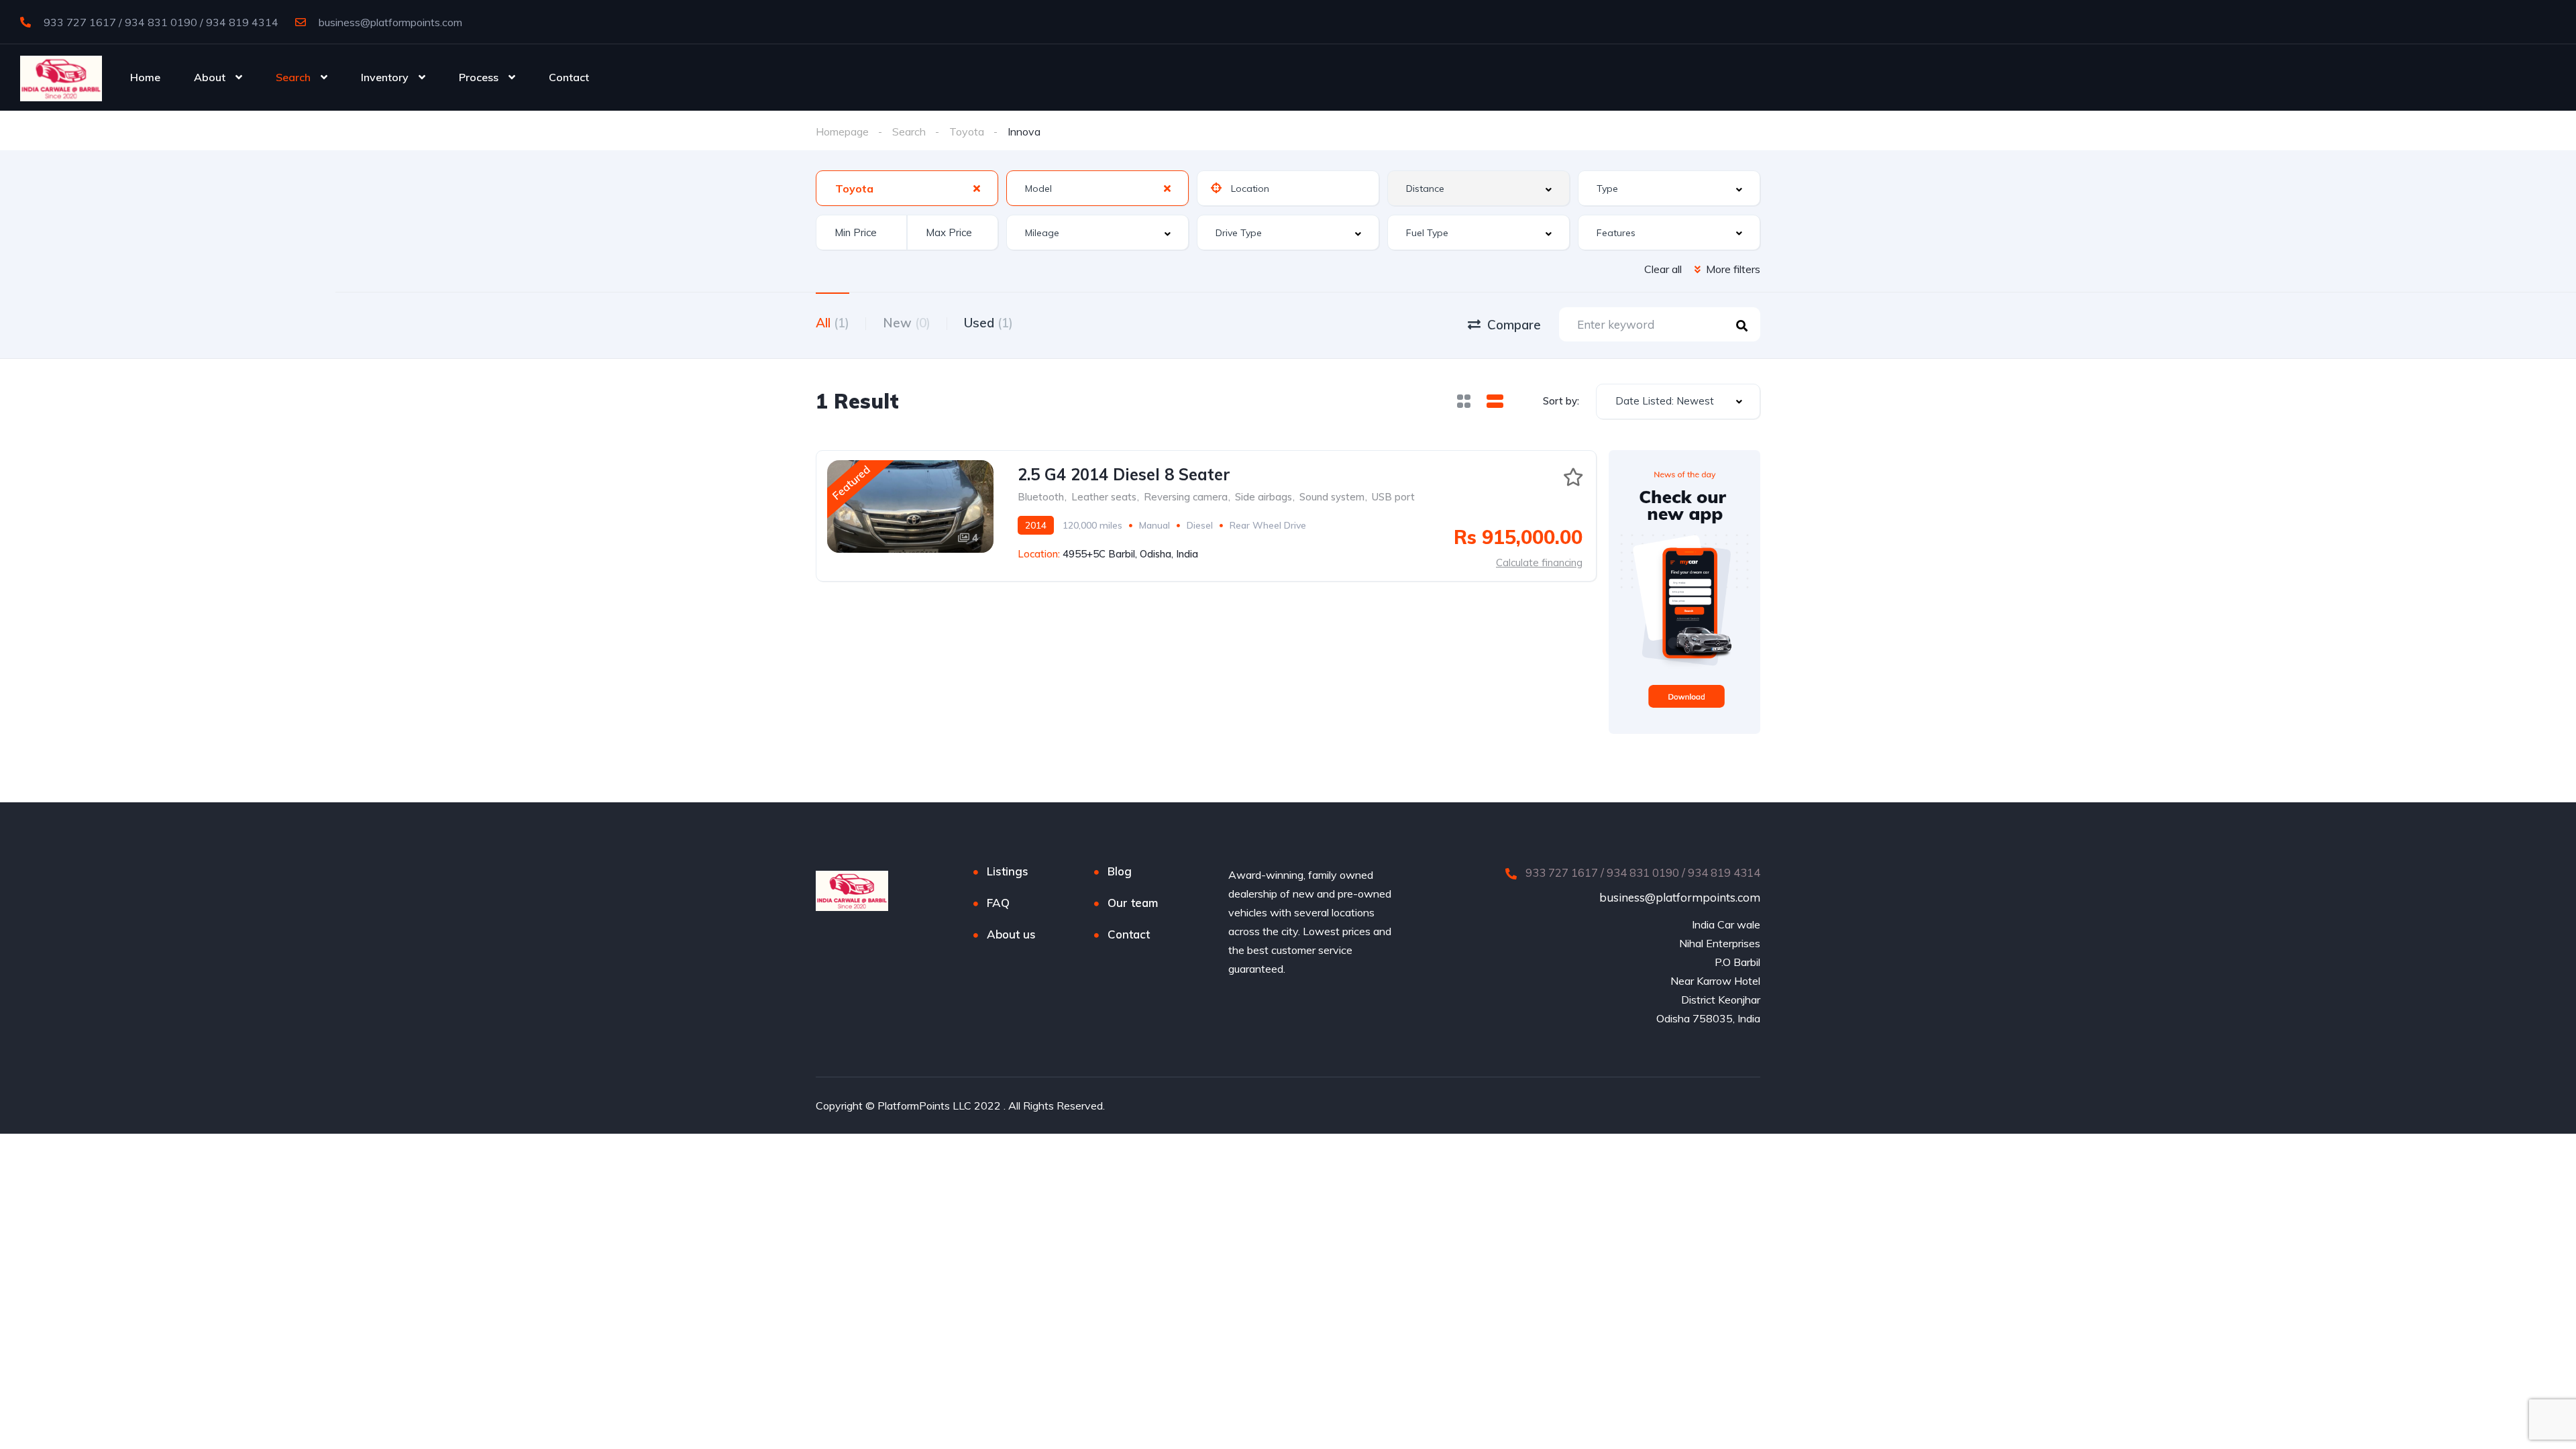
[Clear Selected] (977, 188)
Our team (1133, 903)
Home (145, 77)
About (210, 77)
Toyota (967, 131)
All (833, 323)
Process (479, 77)
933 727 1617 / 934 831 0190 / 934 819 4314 (160, 22)
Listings (1008, 871)
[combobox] (907, 188)
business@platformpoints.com (389, 22)
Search (293, 77)
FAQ (998, 903)
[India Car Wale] (61, 77)
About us (1011, 934)
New (907, 323)
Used (988, 323)
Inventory (385, 77)
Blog (1120, 871)
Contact (569, 77)
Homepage (842, 131)
